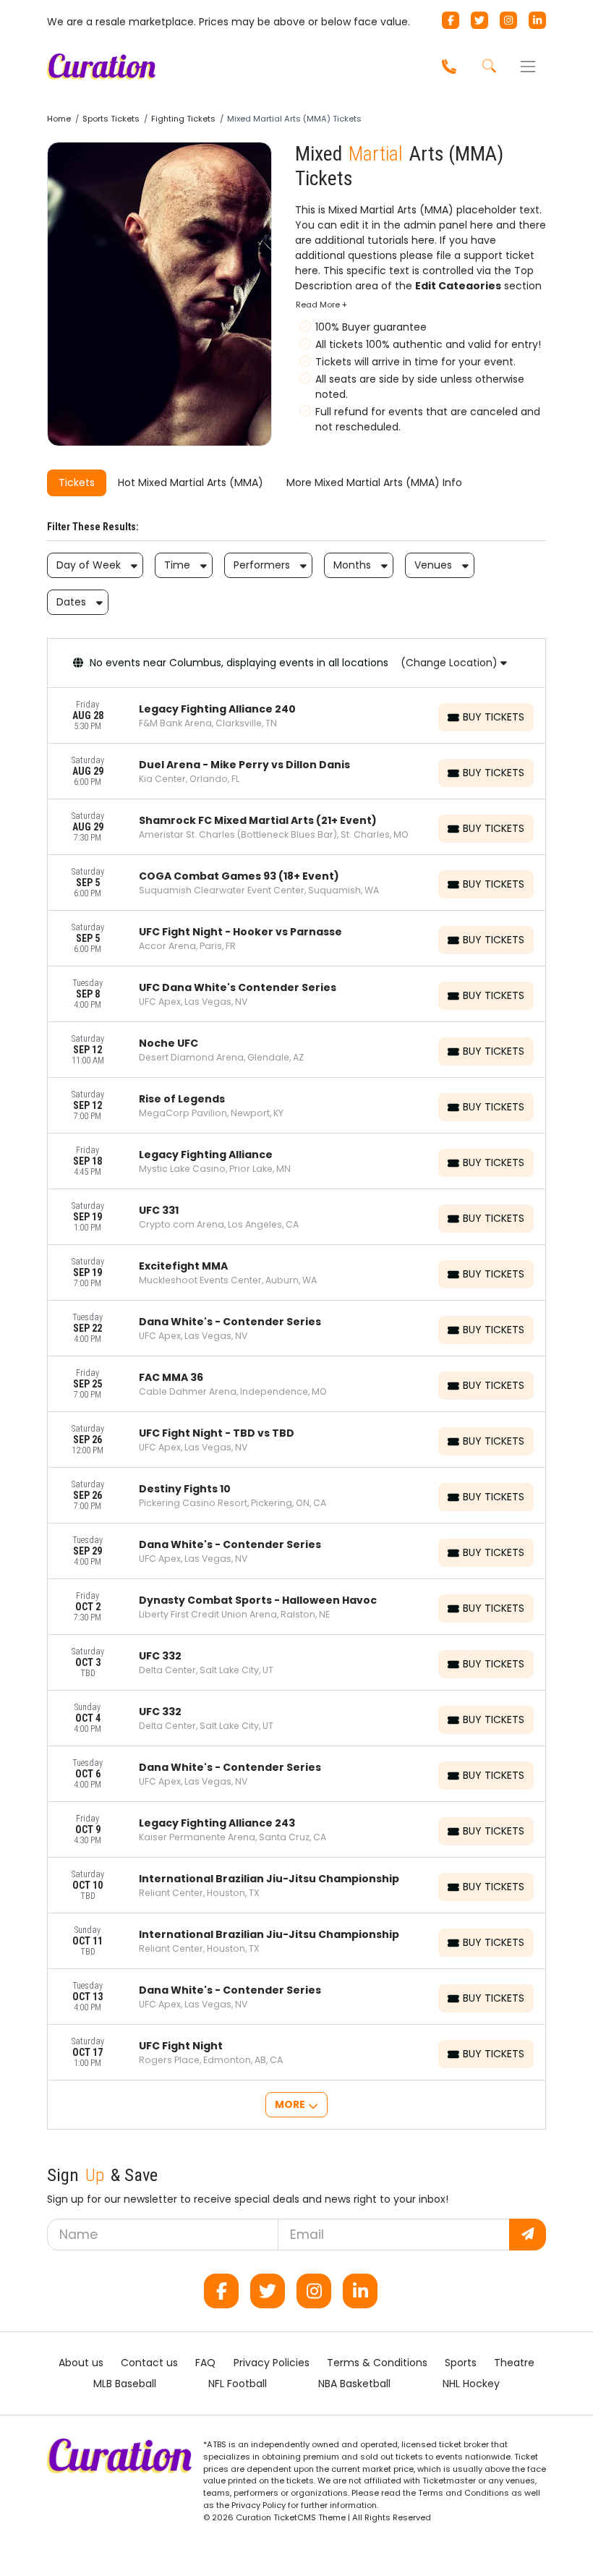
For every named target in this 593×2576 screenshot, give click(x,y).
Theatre (514, 2363)
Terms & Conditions (377, 2363)
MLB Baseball (125, 2384)
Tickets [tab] (77, 483)
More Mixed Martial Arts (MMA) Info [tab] (374, 483)
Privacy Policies (272, 2363)
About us (81, 2363)
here (482, 225)
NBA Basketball (354, 2384)
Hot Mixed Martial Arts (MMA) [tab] (191, 483)
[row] (296, 716)
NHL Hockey (471, 2384)
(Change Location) (451, 663)
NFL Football (238, 2384)
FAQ (205, 2363)
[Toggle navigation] (528, 67)
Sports (461, 2363)
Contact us (149, 2363)
